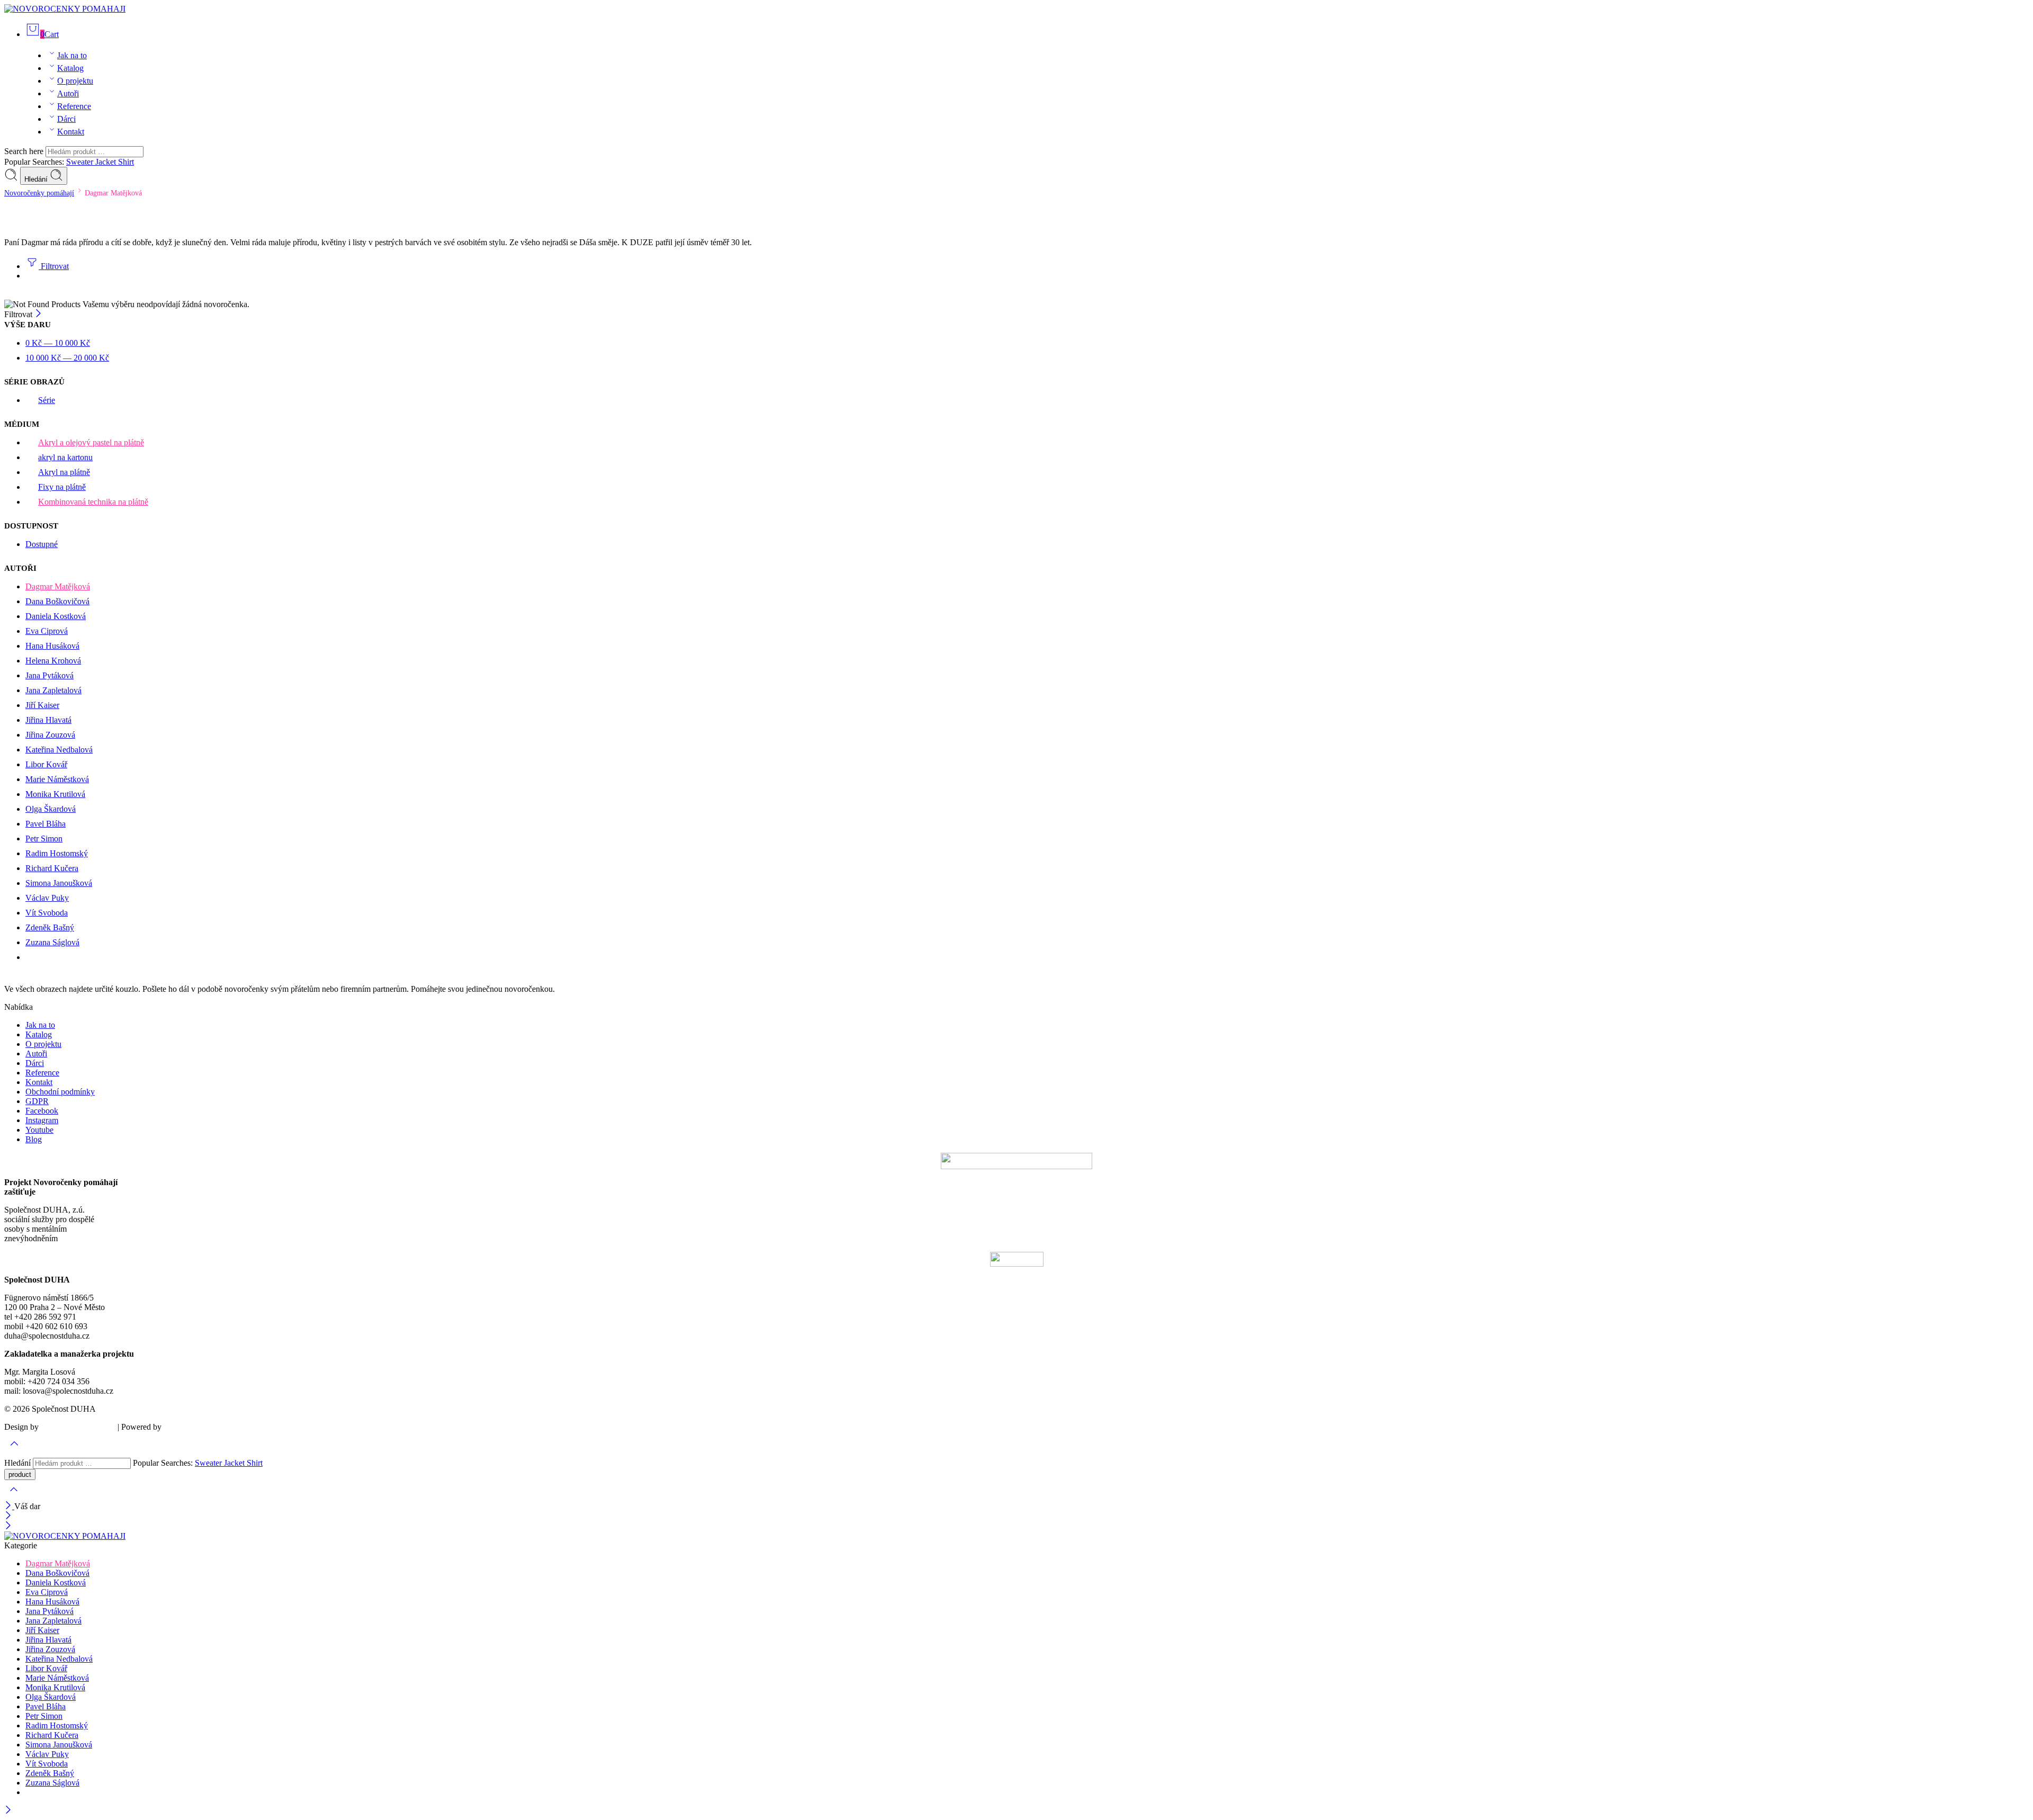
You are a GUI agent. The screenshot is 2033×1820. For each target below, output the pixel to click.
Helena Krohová (53, 661)
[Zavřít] (38, 314)
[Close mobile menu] (8, 1526)
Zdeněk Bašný (50, 927)
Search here (25, 151)
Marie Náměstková (57, 779)
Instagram (42, 1120)
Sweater (81, 162)
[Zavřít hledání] (14, 1496)
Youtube (39, 1130)
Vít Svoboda (47, 913)
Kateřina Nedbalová (59, 750)
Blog (34, 1139)
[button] (1016, 1007)
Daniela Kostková (56, 616)
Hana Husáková (52, 646)
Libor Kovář (46, 764)
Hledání (37, 179)
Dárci (66, 119)
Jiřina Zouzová (50, 735)
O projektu (75, 81)
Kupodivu (180, 1427)
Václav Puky (47, 898)
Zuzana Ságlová (52, 942)
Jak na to (72, 55)
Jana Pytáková (50, 675)
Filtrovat (54, 266)
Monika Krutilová (55, 794)
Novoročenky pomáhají (39, 193)
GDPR (37, 1101)
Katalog (70, 68)
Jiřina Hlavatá (48, 720)
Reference (74, 106)
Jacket (107, 162)
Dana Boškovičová (57, 601)
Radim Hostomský (57, 853)
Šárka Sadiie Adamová (78, 1427)
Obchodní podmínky (60, 1092)
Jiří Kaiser (42, 705)
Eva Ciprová (47, 631)
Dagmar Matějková (58, 586)
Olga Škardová (51, 809)
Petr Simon (44, 839)
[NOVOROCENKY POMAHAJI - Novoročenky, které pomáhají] (65, 9)
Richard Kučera (52, 868)
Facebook (42, 1111)
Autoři (68, 93)
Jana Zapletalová (53, 690)
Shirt (126, 162)
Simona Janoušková (59, 883)
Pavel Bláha (46, 824)
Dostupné (42, 544)
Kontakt (71, 132)
